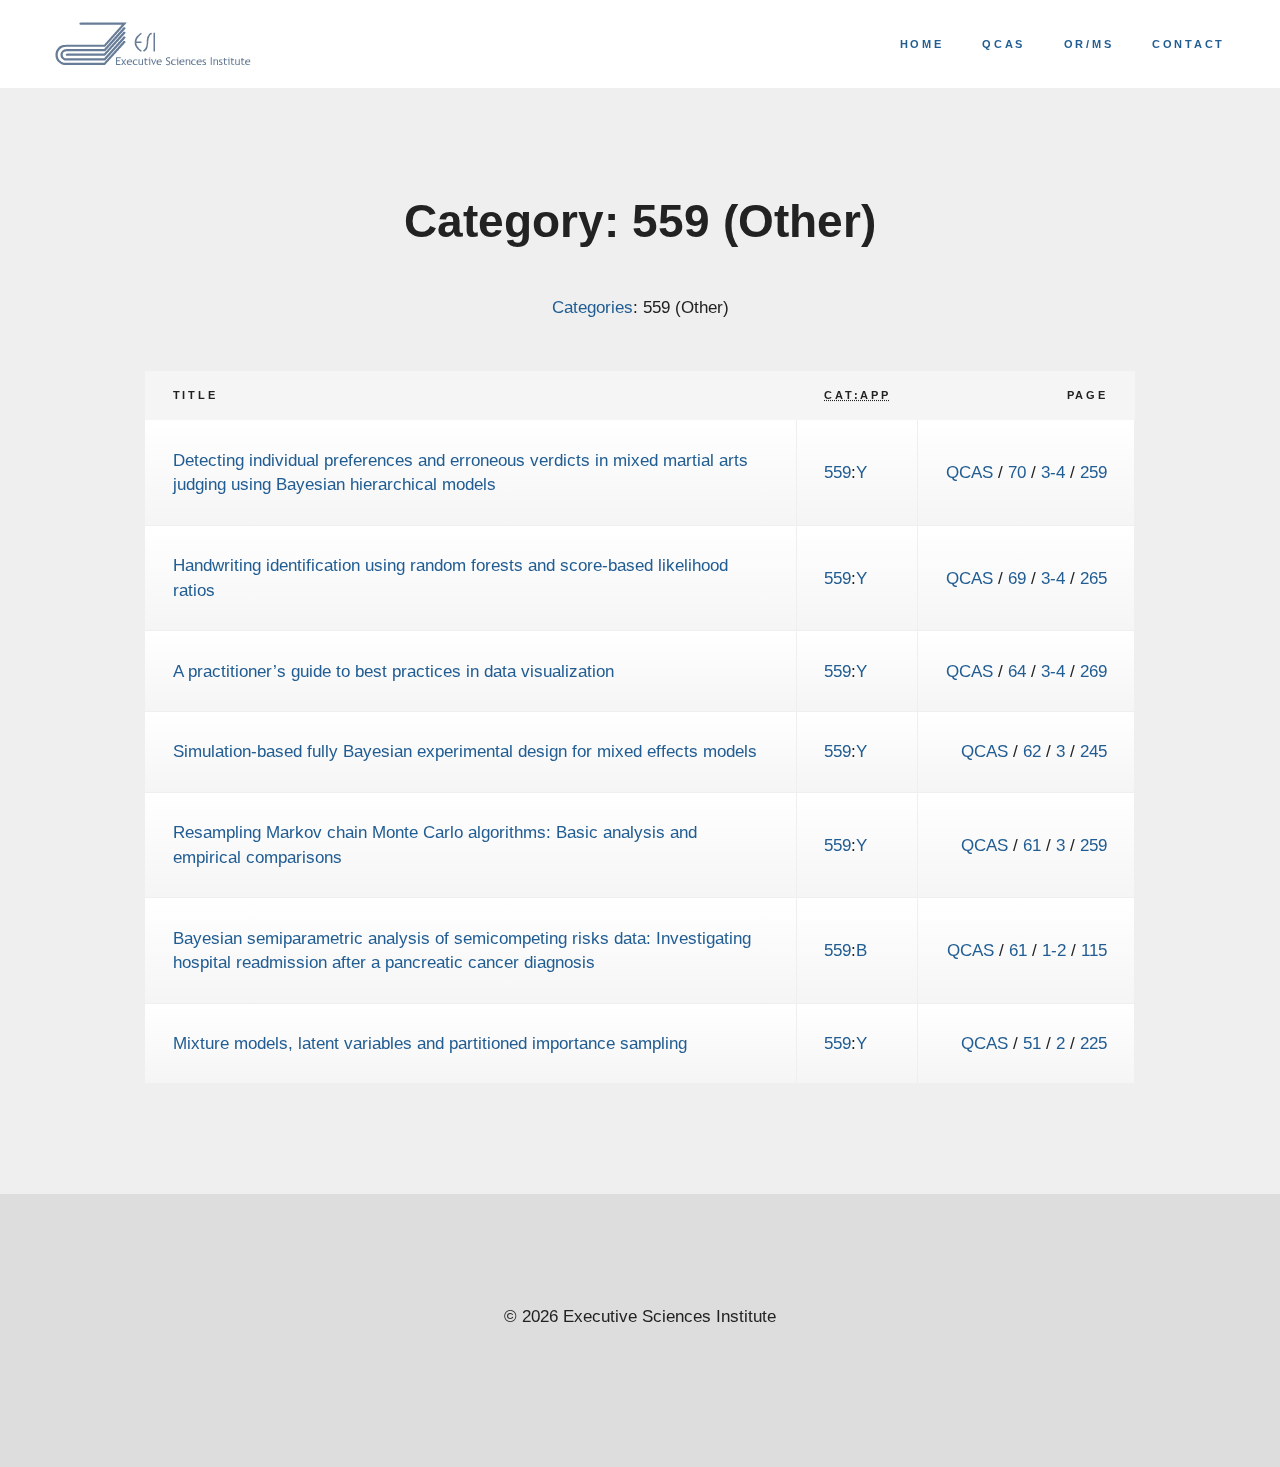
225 (1093, 1043)
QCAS (1003, 44)
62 (1032, 751)
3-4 (1053, 472)
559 (837, 472)
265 (1093, 578)
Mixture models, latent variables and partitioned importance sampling (430, 1043)
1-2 (1054, 950)
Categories (592, 307)
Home (922, 44)
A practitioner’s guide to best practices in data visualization (393, 671)
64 (1017, 671)
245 (1093, 751)
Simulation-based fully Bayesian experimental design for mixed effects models (465, 751)
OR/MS (1089, 44)
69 (1017, 578)
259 (1093, 472)
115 (1094, 950)
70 (1017, 472)
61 (1032, 845)
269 (1093, 671)
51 (1032, 1043)
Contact (1188, 44)
